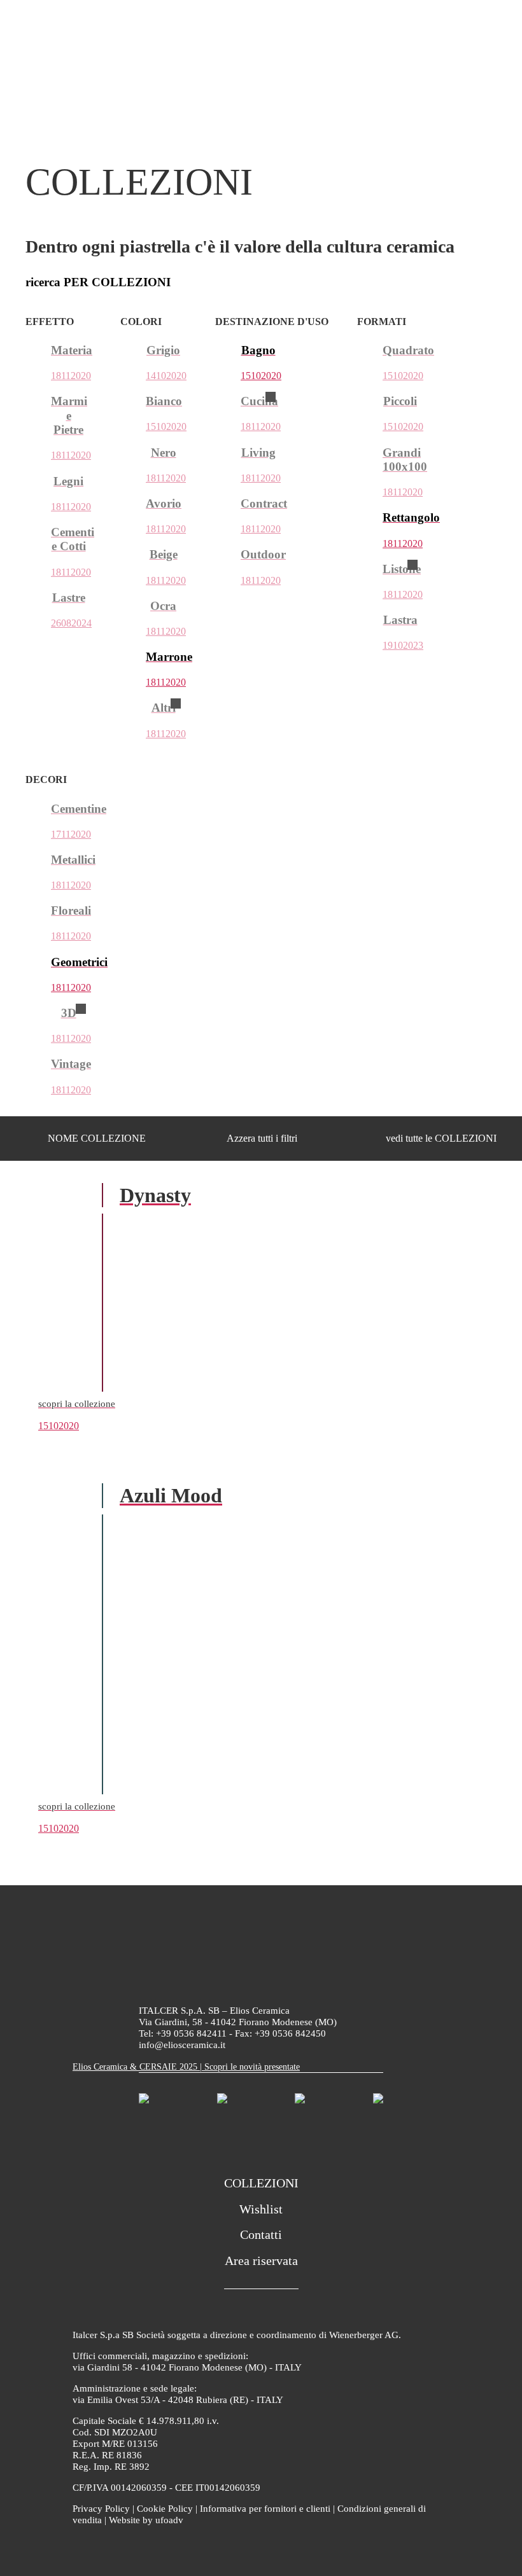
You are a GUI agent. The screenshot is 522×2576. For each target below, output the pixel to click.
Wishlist (261, 2209)
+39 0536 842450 (290, 2033)
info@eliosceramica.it (182, 2045)
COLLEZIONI (261, 2183)
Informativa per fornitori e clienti (265, 2509)
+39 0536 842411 (191, 2033)
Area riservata (261, 2261)
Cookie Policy (165, 2509)
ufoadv (169, 2520)
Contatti (261, 2234)
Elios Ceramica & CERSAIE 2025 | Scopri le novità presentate (186, 2067)
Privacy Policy (101, 2509)
